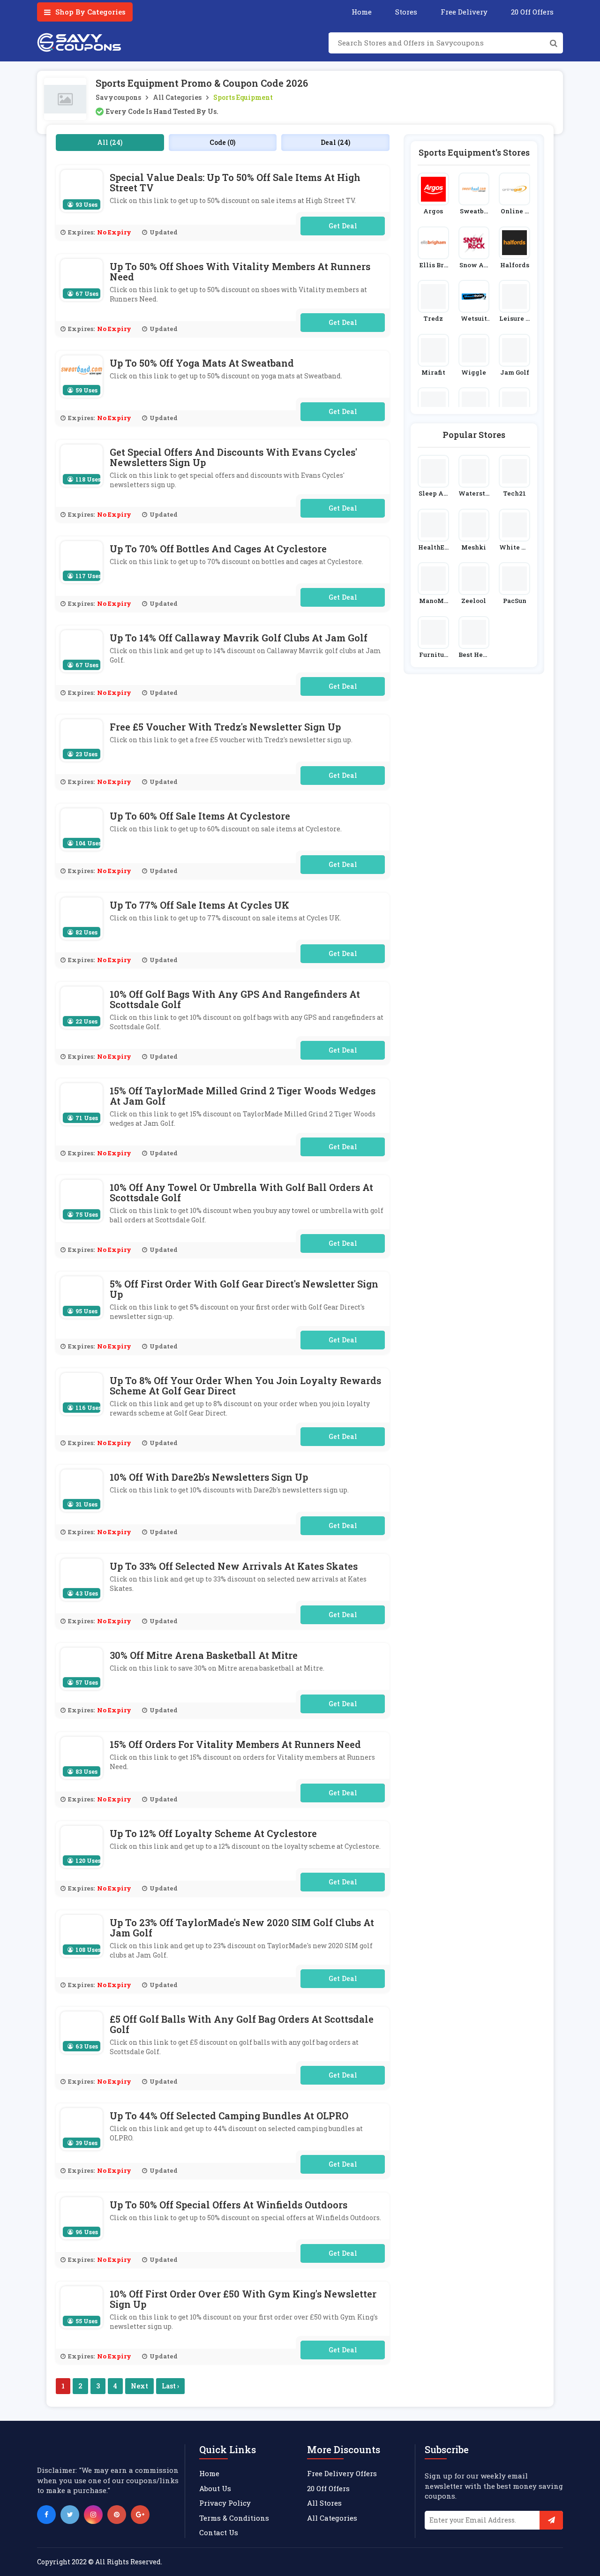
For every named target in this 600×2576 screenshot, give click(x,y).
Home (362, 12)
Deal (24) (335, 142)
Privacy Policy (225, 2503)
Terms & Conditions (234, 2518)
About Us (215, 2488)
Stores (406, 12)
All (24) (110, 142)
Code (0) (222, 142)
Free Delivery (464, 12)
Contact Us (219, 2532)
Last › (170, 2386)
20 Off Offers (532, 12)
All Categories (177, 97)
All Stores (324, 2503)
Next (139, 2386)
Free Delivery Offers (342, 2473)
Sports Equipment (243, 97)
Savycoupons (118, 97)
